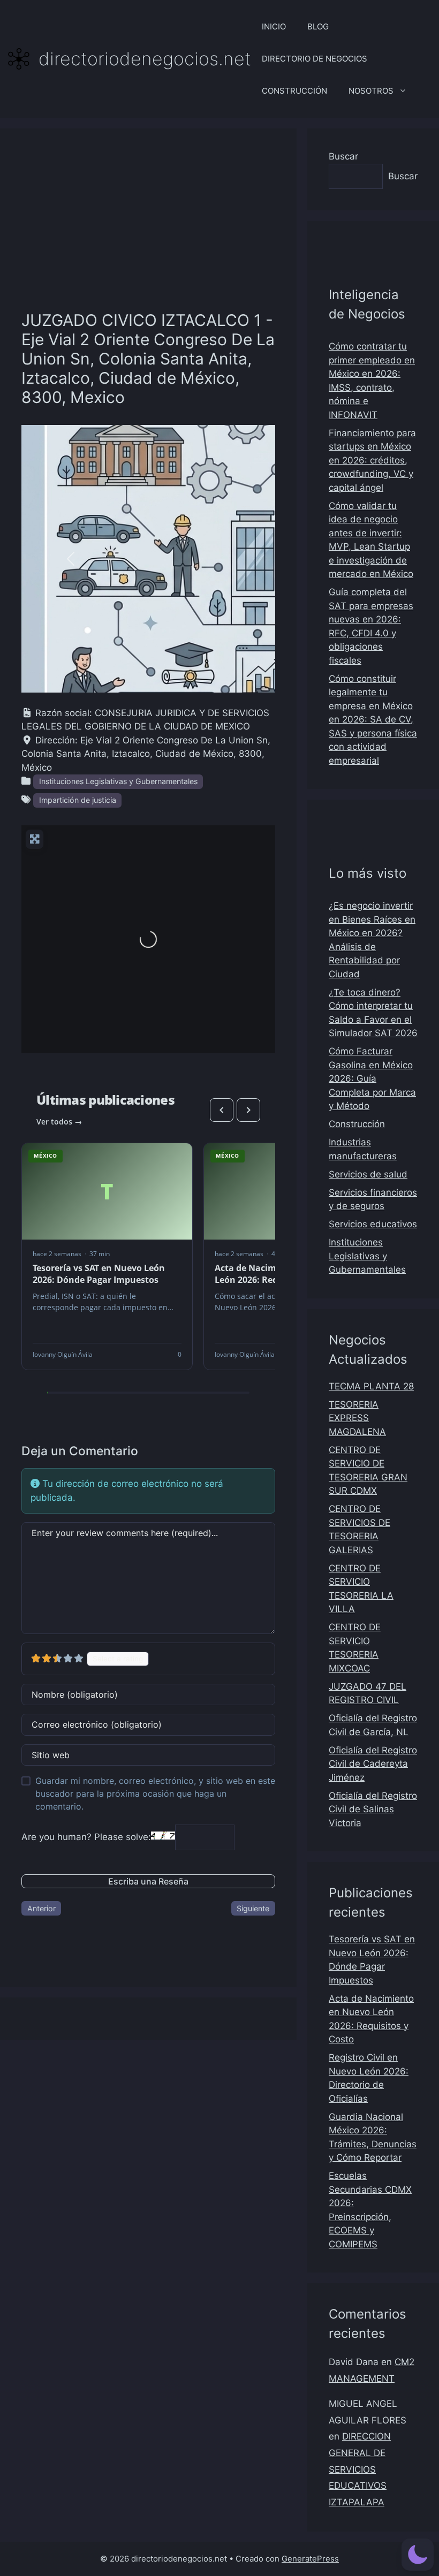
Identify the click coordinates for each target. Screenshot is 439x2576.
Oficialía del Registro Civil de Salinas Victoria (373, 1809)
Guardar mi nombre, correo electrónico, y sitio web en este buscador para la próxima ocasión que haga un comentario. (155, 1794)
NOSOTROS (371, 91)
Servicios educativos (373, 1224)
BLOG (318, 26)
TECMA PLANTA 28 (371, 1386)
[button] (71, 559)
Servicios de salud (368, 1174)
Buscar (343, 156)
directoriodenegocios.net (145, 59)
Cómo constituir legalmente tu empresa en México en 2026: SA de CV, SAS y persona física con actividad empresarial (373, 720)
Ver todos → (59, 1122)
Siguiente (253, 1908)
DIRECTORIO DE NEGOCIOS (315, 59)
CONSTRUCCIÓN (294, 91)
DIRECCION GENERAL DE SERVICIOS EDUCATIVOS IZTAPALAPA (360, 2469)
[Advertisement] (148, 230)
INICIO (274, 26)
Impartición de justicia (78, 800)
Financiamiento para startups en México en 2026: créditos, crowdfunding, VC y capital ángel (372, 460)
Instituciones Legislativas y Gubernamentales (118, 781)
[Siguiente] (248, 1110)
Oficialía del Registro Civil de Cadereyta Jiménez (373, 1764)
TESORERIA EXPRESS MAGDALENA (357, 1418)
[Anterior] (222, 1110)
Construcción (357, 1124)
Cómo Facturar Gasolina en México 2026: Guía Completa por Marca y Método (372, 1078)
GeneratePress (310, 2559)
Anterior (41, 1908)
